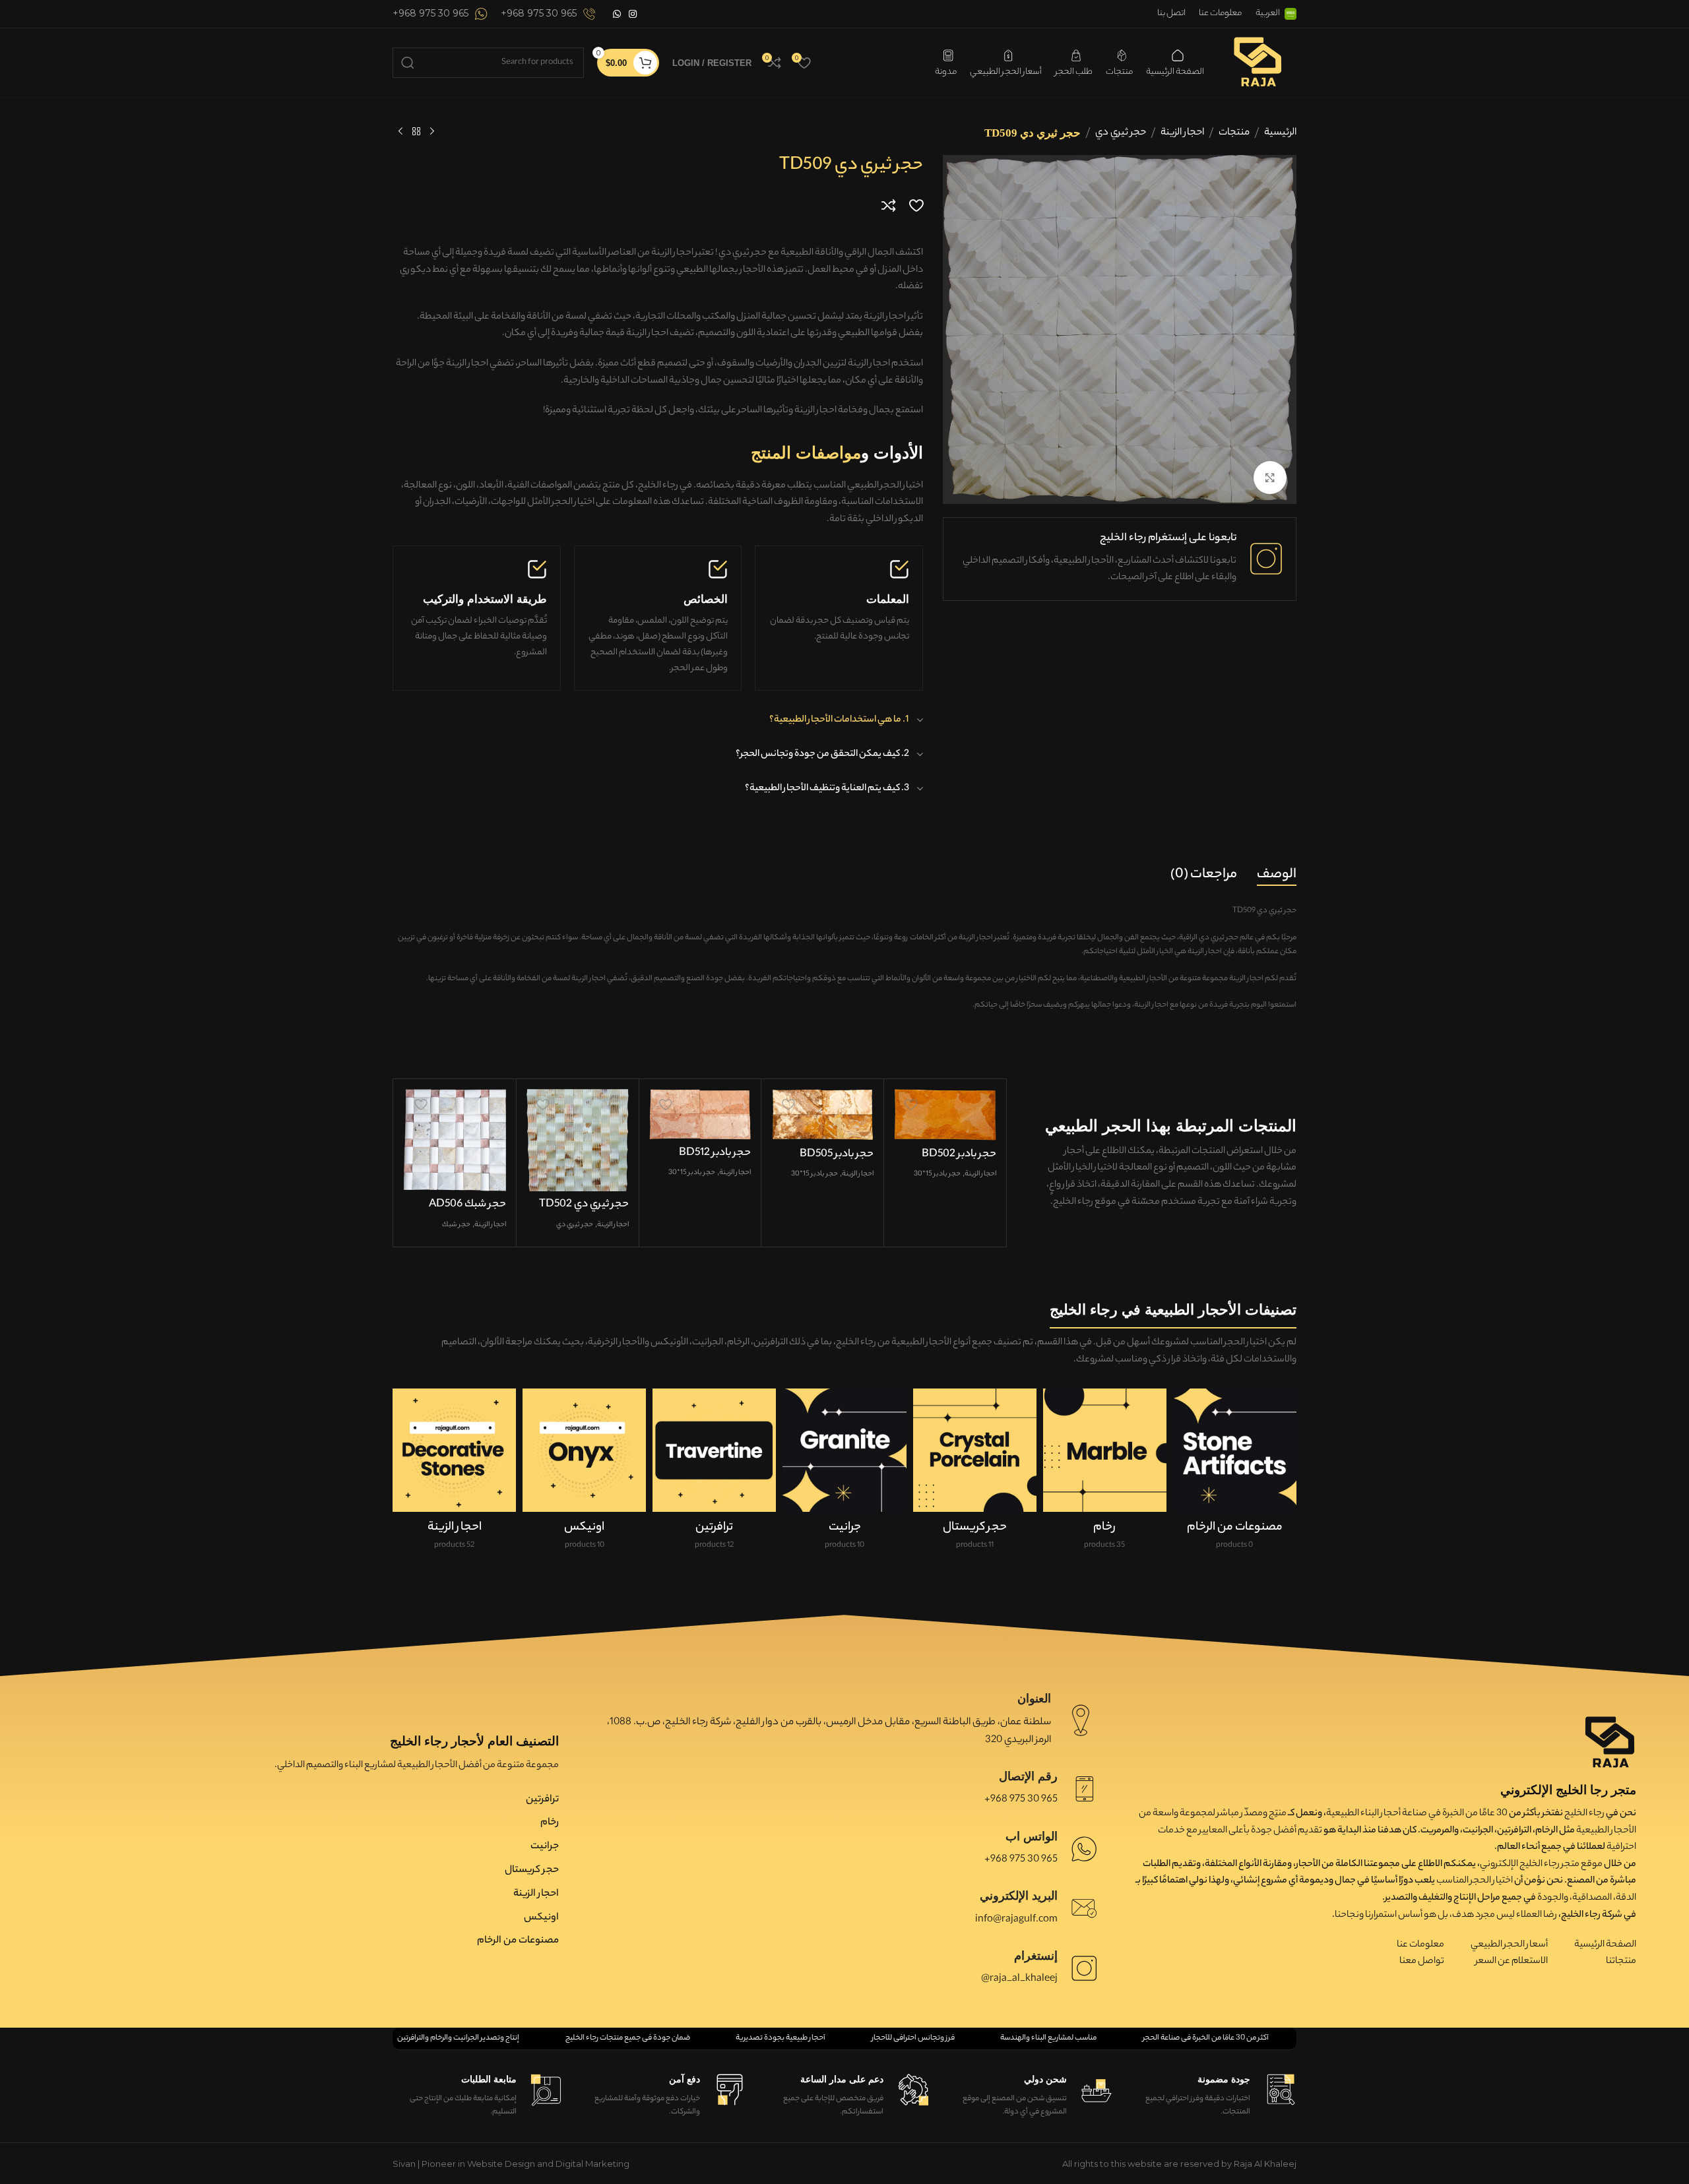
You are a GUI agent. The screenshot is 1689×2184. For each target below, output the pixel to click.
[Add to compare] (889, 205)
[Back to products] (416, 132)
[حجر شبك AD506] (455, 1140)
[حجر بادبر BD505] (822, 1115)
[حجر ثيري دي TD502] (578, 1140)
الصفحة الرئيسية (1605, 1945)
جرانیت (545, 1847)
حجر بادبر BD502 (959, 1155)
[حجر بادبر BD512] (700, 1114)
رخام (550, 1823)
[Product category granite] (844, 1474)
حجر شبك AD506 (467, 1205)
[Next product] (400, 132)
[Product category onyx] (584, 1474)
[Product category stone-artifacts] (1235, 1474)
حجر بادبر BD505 (837, 1155)
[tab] (1277, 875)
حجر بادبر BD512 (715, 1153)
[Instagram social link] (633, 14)
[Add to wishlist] (916, 205)
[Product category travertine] (714, 1474)
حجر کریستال (532, 1870)
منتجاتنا (1621, 1962)
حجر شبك (456, 1225)
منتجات (1234, 133)
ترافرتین (542, 1800)
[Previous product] (432, 132)
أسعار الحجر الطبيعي (1509, 1945)
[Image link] (1610, 1742)
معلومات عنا (1420, 1945)
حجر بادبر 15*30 (937, 1174)
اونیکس (541, 1918)
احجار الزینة (1182, 133)
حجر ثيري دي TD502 (584, 1205)
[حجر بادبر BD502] (945, 1115)
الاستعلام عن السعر (1512, 1962)
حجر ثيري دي (1121, 133)
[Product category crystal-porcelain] (975, 1474)
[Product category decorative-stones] (454, 1474)
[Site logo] (1257, 61)
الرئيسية (1280, 133)
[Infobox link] (548, 14)
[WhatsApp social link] (617, 14)
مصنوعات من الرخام (518, 1941)
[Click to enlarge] (1270, 478)
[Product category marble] (1105, 1474)
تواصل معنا (1422, 1962)
